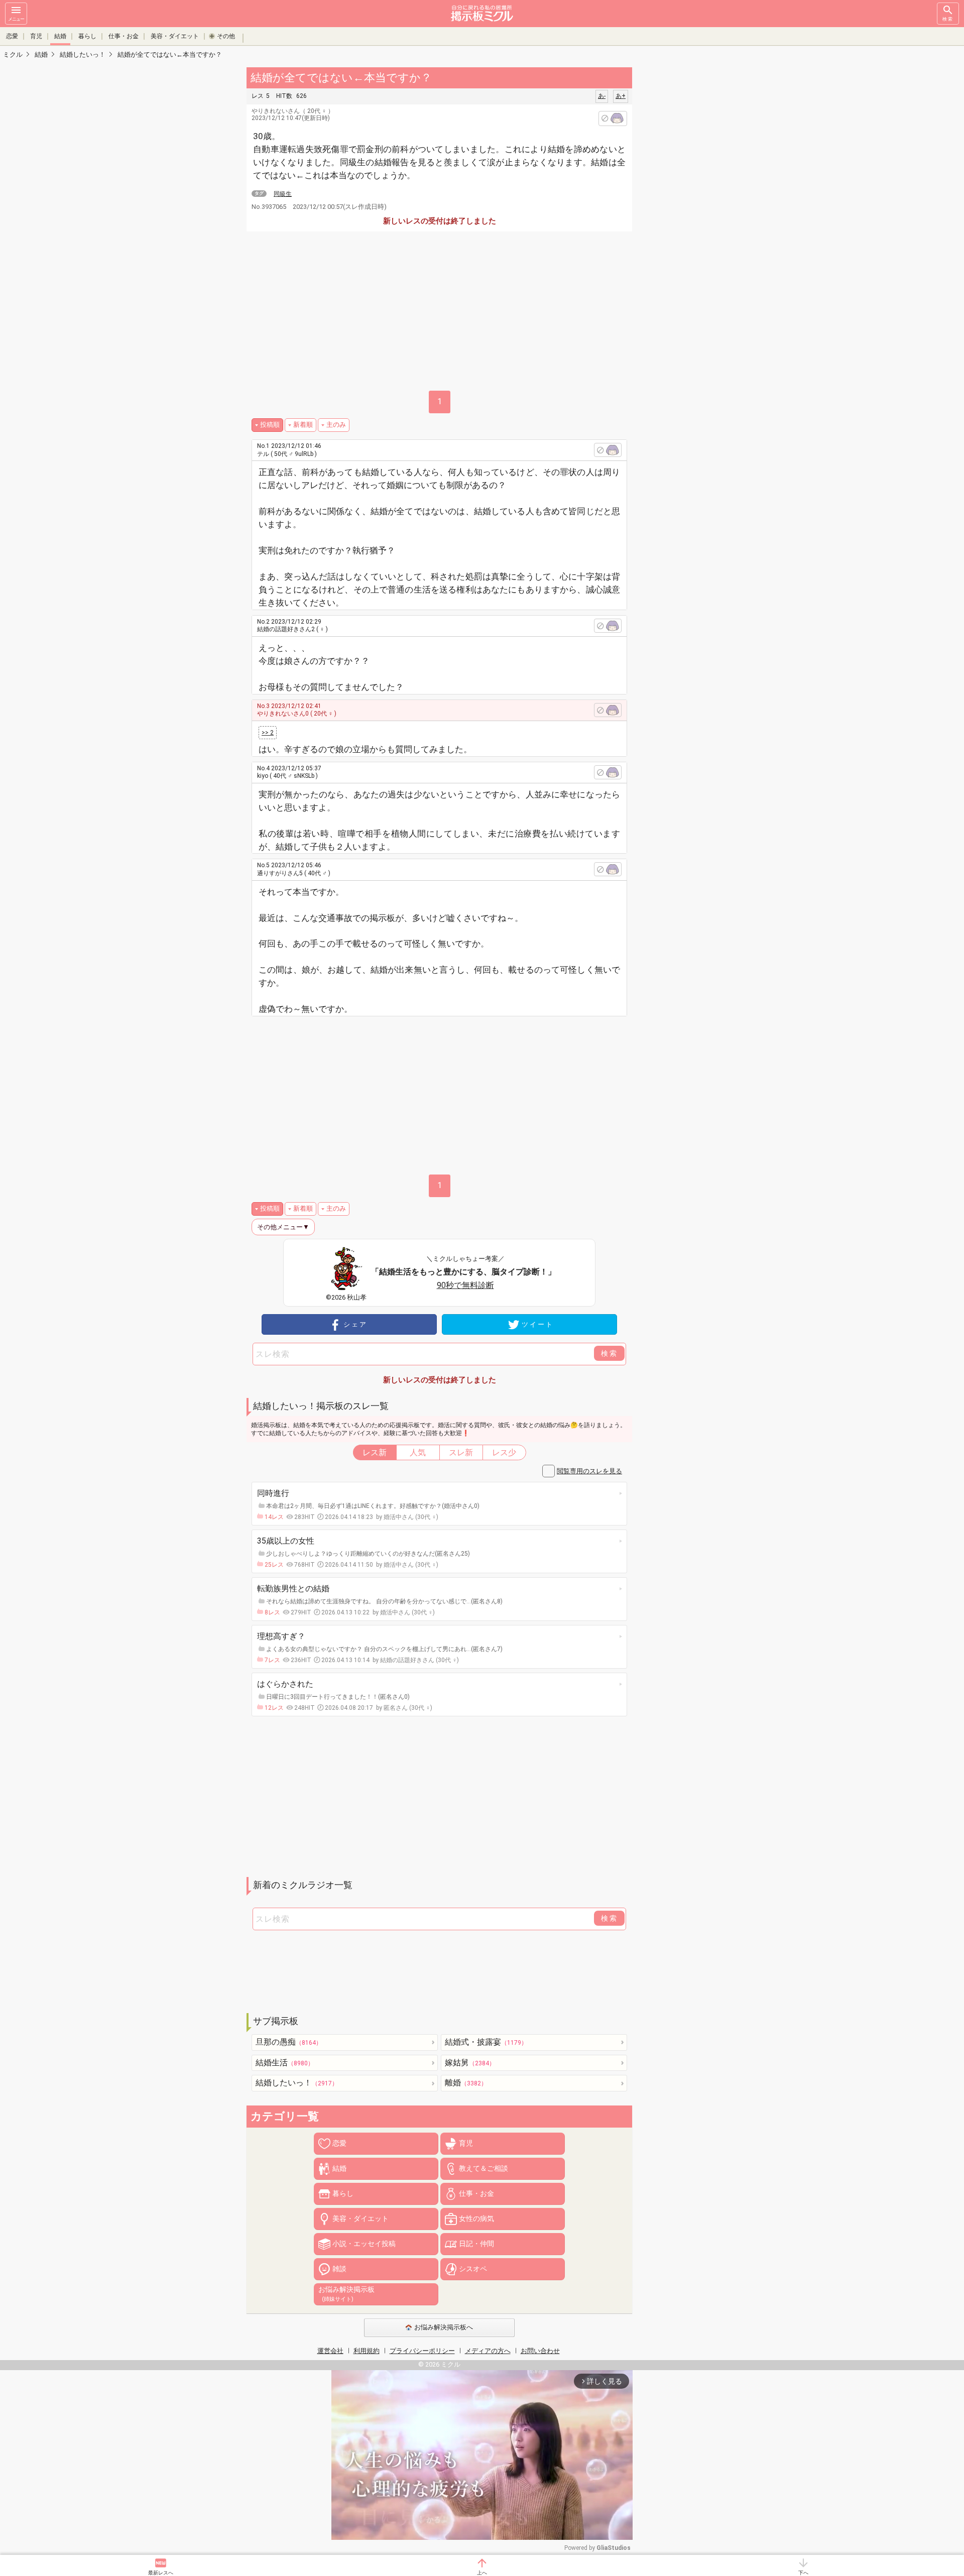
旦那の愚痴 (289, 2042)
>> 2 (268, 733)
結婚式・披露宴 (486, 2042)
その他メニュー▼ (283, 1227)
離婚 (466, 2083)
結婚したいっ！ (297, 2083)
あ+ (621, 96)
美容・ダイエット (175, 36)
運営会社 (330, 2351)
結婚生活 (285, 2063)
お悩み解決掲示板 (346, 2294)
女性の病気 (476, 2218)
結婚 (60, 36)
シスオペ (473, 2269)
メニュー (16, 19)
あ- (602, 96)
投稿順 (270, 425)
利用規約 (367, 2351)
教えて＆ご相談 (484, 2168)
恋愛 (12, 36)
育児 (36, 36)
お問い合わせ (540, 2351)
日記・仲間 (476, 2244)
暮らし (87, 36)
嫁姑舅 (470, 2063)
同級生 (283, 194)
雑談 (339, 2269)
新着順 (303, 425)
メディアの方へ (488, 2351)
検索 (948, 19)
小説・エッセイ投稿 (364, 2244)
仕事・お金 (124, 36)
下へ (803, 2573)
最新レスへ (161, 2573)
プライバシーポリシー (422, 2351)
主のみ (336, 425)
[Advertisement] (703, 216)
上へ (482, 2573)
